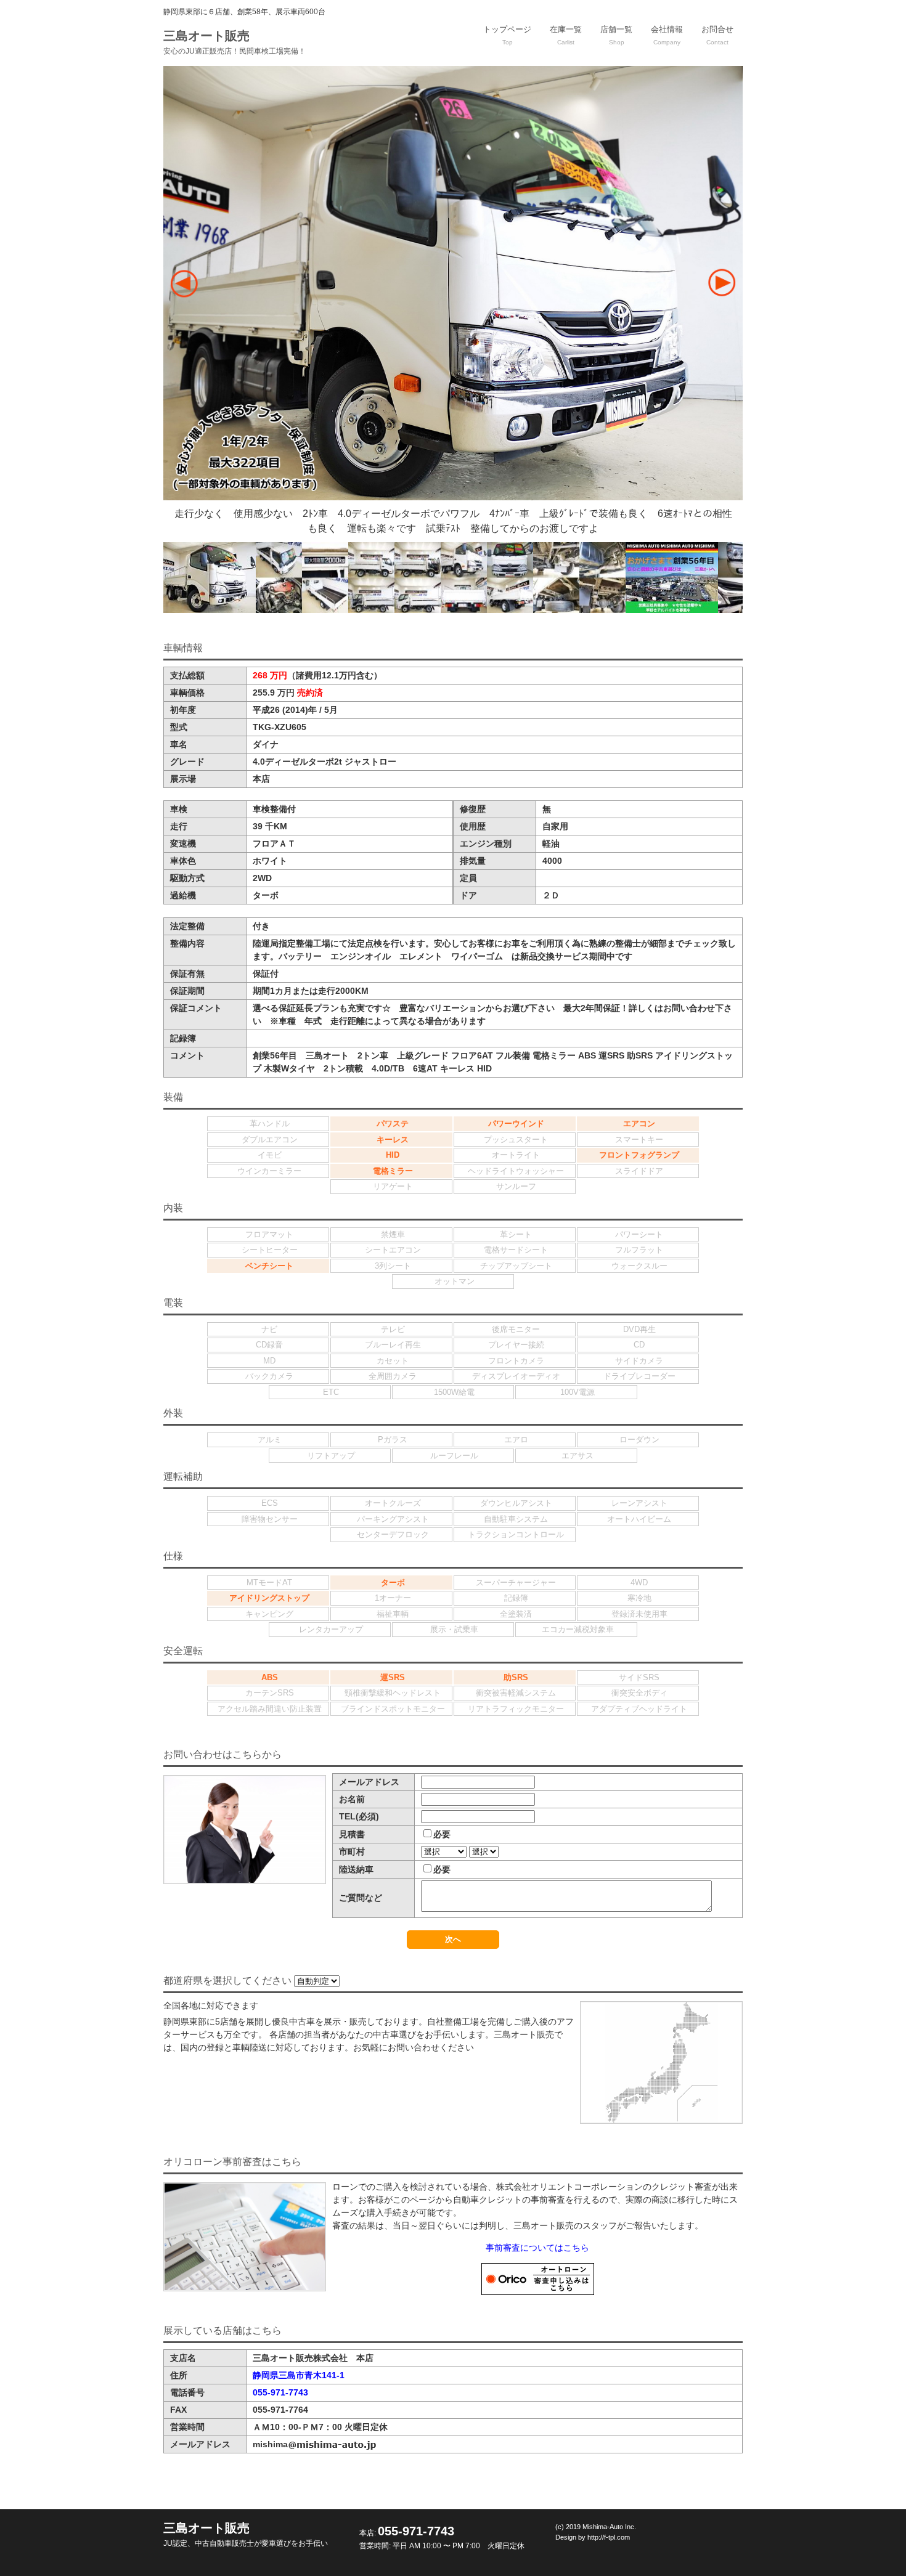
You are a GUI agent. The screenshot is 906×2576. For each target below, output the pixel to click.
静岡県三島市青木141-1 (299, 2375)
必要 (442, 1834)
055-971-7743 (280, 2392)
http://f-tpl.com (609, 2537)
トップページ (507, 35)
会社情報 (667, 35)
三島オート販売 (235, 42)
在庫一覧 (566, 35)
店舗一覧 (616, 35)
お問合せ (717, 35)
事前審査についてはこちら (537, 2248)
